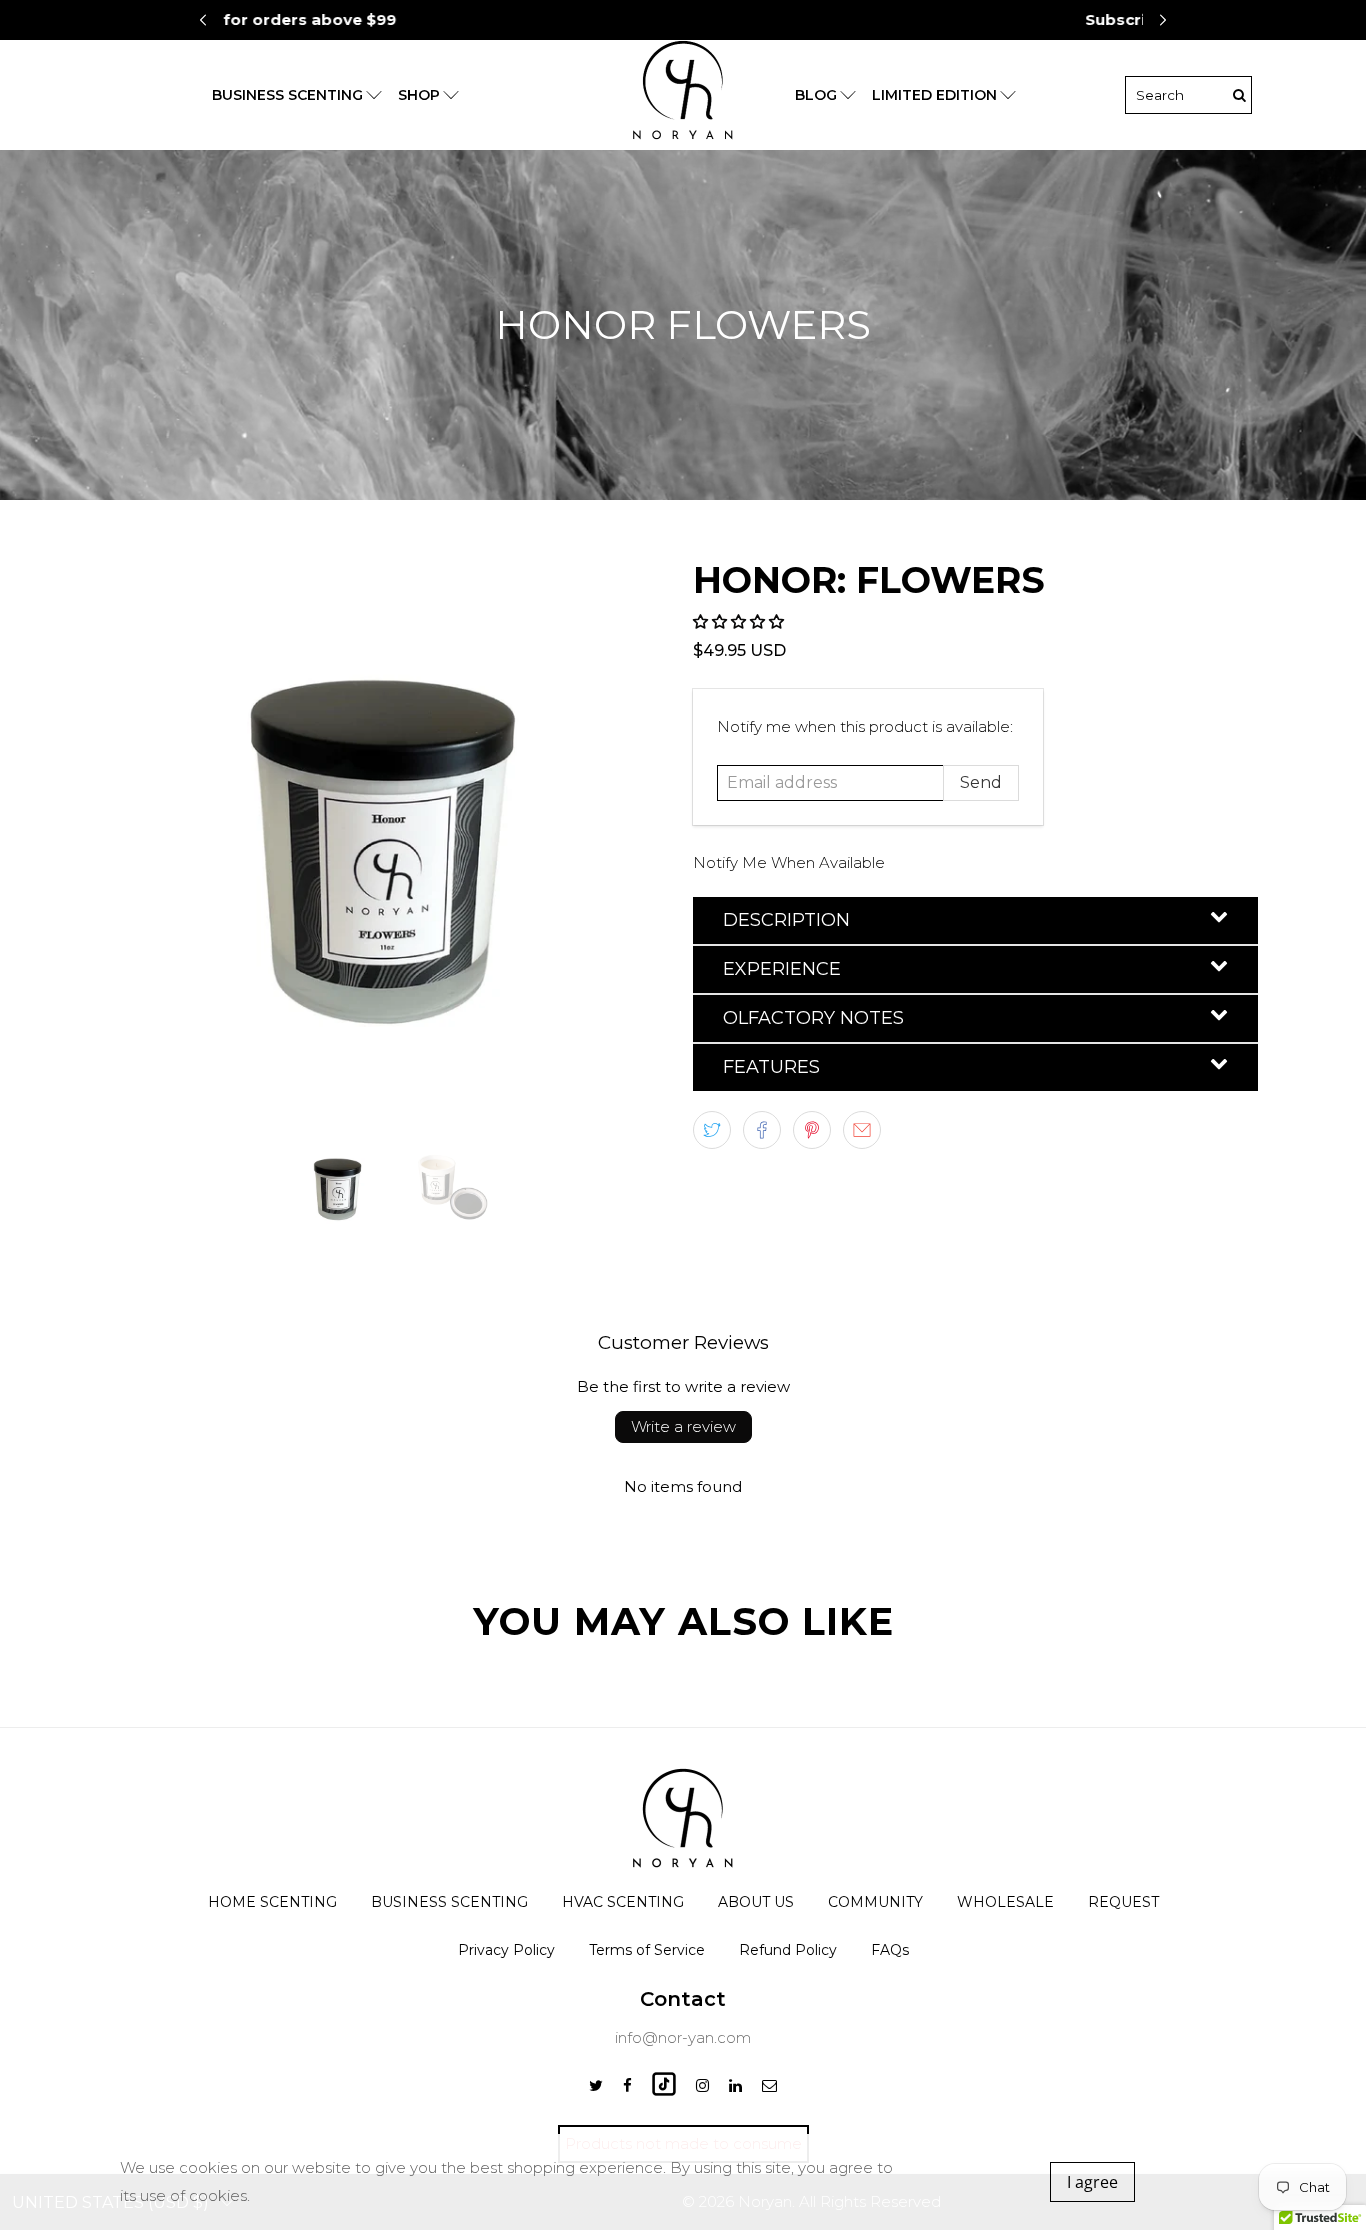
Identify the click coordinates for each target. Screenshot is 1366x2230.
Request (1123, 1902)
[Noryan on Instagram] (702, 2085)
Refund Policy (788, 1950)
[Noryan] (683, 95)
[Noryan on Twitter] (596, 2085)
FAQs (890, 1950)
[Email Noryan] (769, 2085)
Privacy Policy (506, 1950)
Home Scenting (272, 1902)
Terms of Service (647, 1950)
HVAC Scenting (623, 1902)
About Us (756, 1902)
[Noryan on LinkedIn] (735, 2085)
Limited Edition (934, 95)
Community (875, 1902)
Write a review (683, 1426)
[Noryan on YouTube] (664, 2090)
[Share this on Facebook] (762, 1130)
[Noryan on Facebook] (627, 2085)
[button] (1163, 20)
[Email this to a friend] (862, 1130)
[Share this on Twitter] (712, 1130)
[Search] (1239, 95)
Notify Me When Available (789, 862)
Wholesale (1005, 1902)
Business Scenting (449, 1902)
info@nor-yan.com (683, 2037)
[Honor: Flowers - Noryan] (390, 838)
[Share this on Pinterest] (812, 1130)
